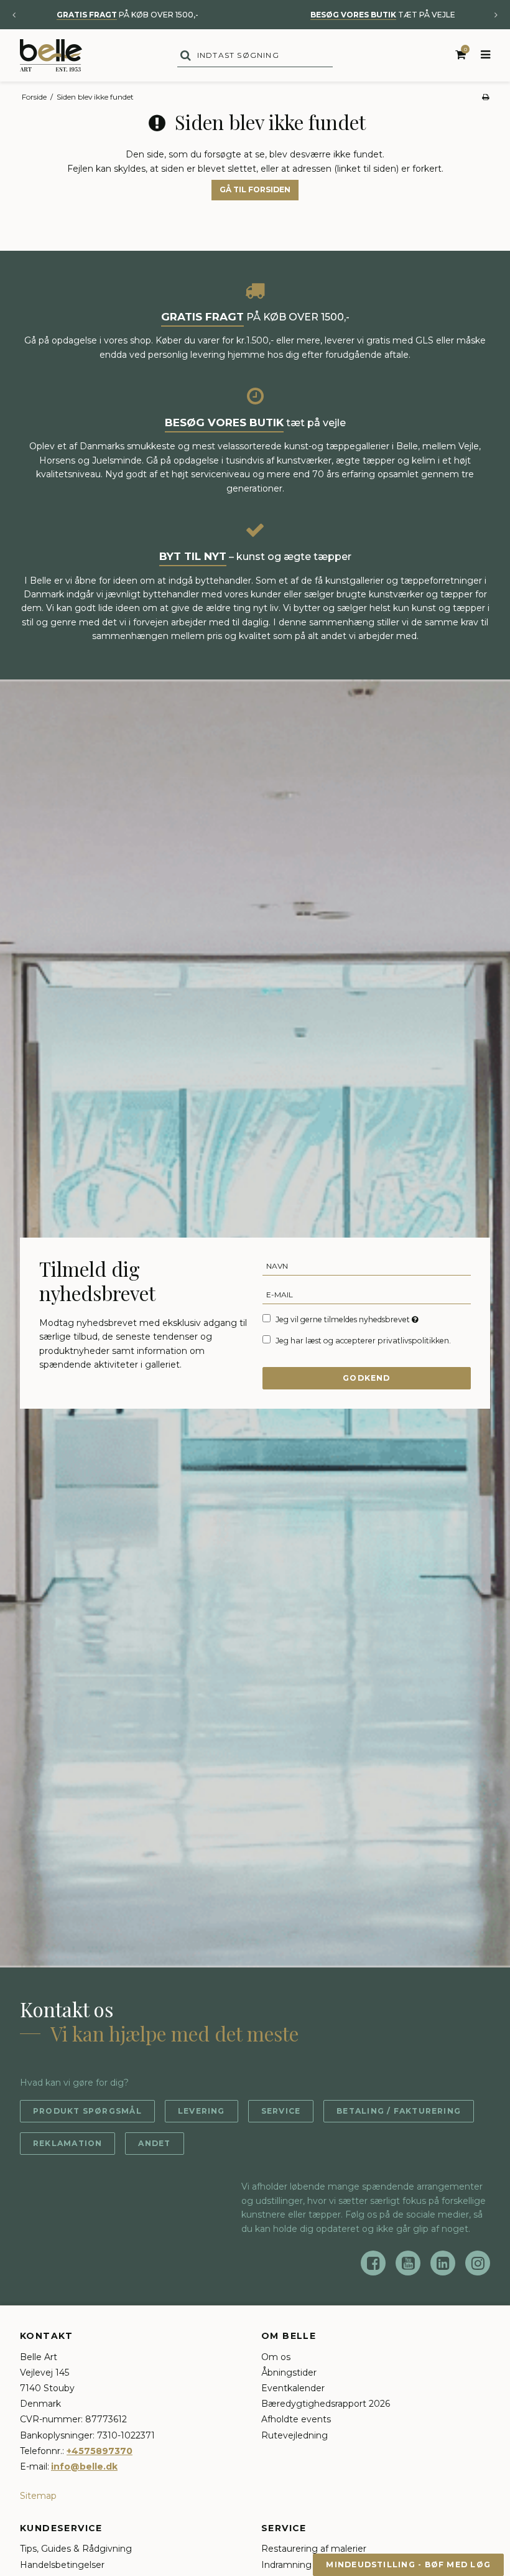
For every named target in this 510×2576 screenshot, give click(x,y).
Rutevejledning (294, 2435)
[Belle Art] (51, 55)
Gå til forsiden (255, 189)
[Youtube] (408, 2263)
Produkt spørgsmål (87, 2111)
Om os (276, 2357)
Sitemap (38, 2496)
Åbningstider (289, 2373)
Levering (202, 2111)
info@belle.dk (84, 2466)
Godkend (367, 1378)
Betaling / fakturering (399, 2111)
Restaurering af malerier (314, 2549)
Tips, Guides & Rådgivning (76, 2549)
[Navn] (367, 1266)
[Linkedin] (443, 2263)
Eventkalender (293, 2388)
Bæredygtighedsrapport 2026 (326, 2404)
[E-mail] (367, 1294)
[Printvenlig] (485, 97)
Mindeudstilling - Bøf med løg (408, 2564)
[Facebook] (373, 2263)
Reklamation (67, 2143)
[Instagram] (478, 2263)
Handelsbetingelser (62, 2565)
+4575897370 (100, 2451)
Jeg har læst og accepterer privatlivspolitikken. (363, 1341)
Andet (154, 2143)
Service (281, 2111)
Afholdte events (296, 2419)
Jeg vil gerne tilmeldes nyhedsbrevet (348, 1319)
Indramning (286, 2565)
